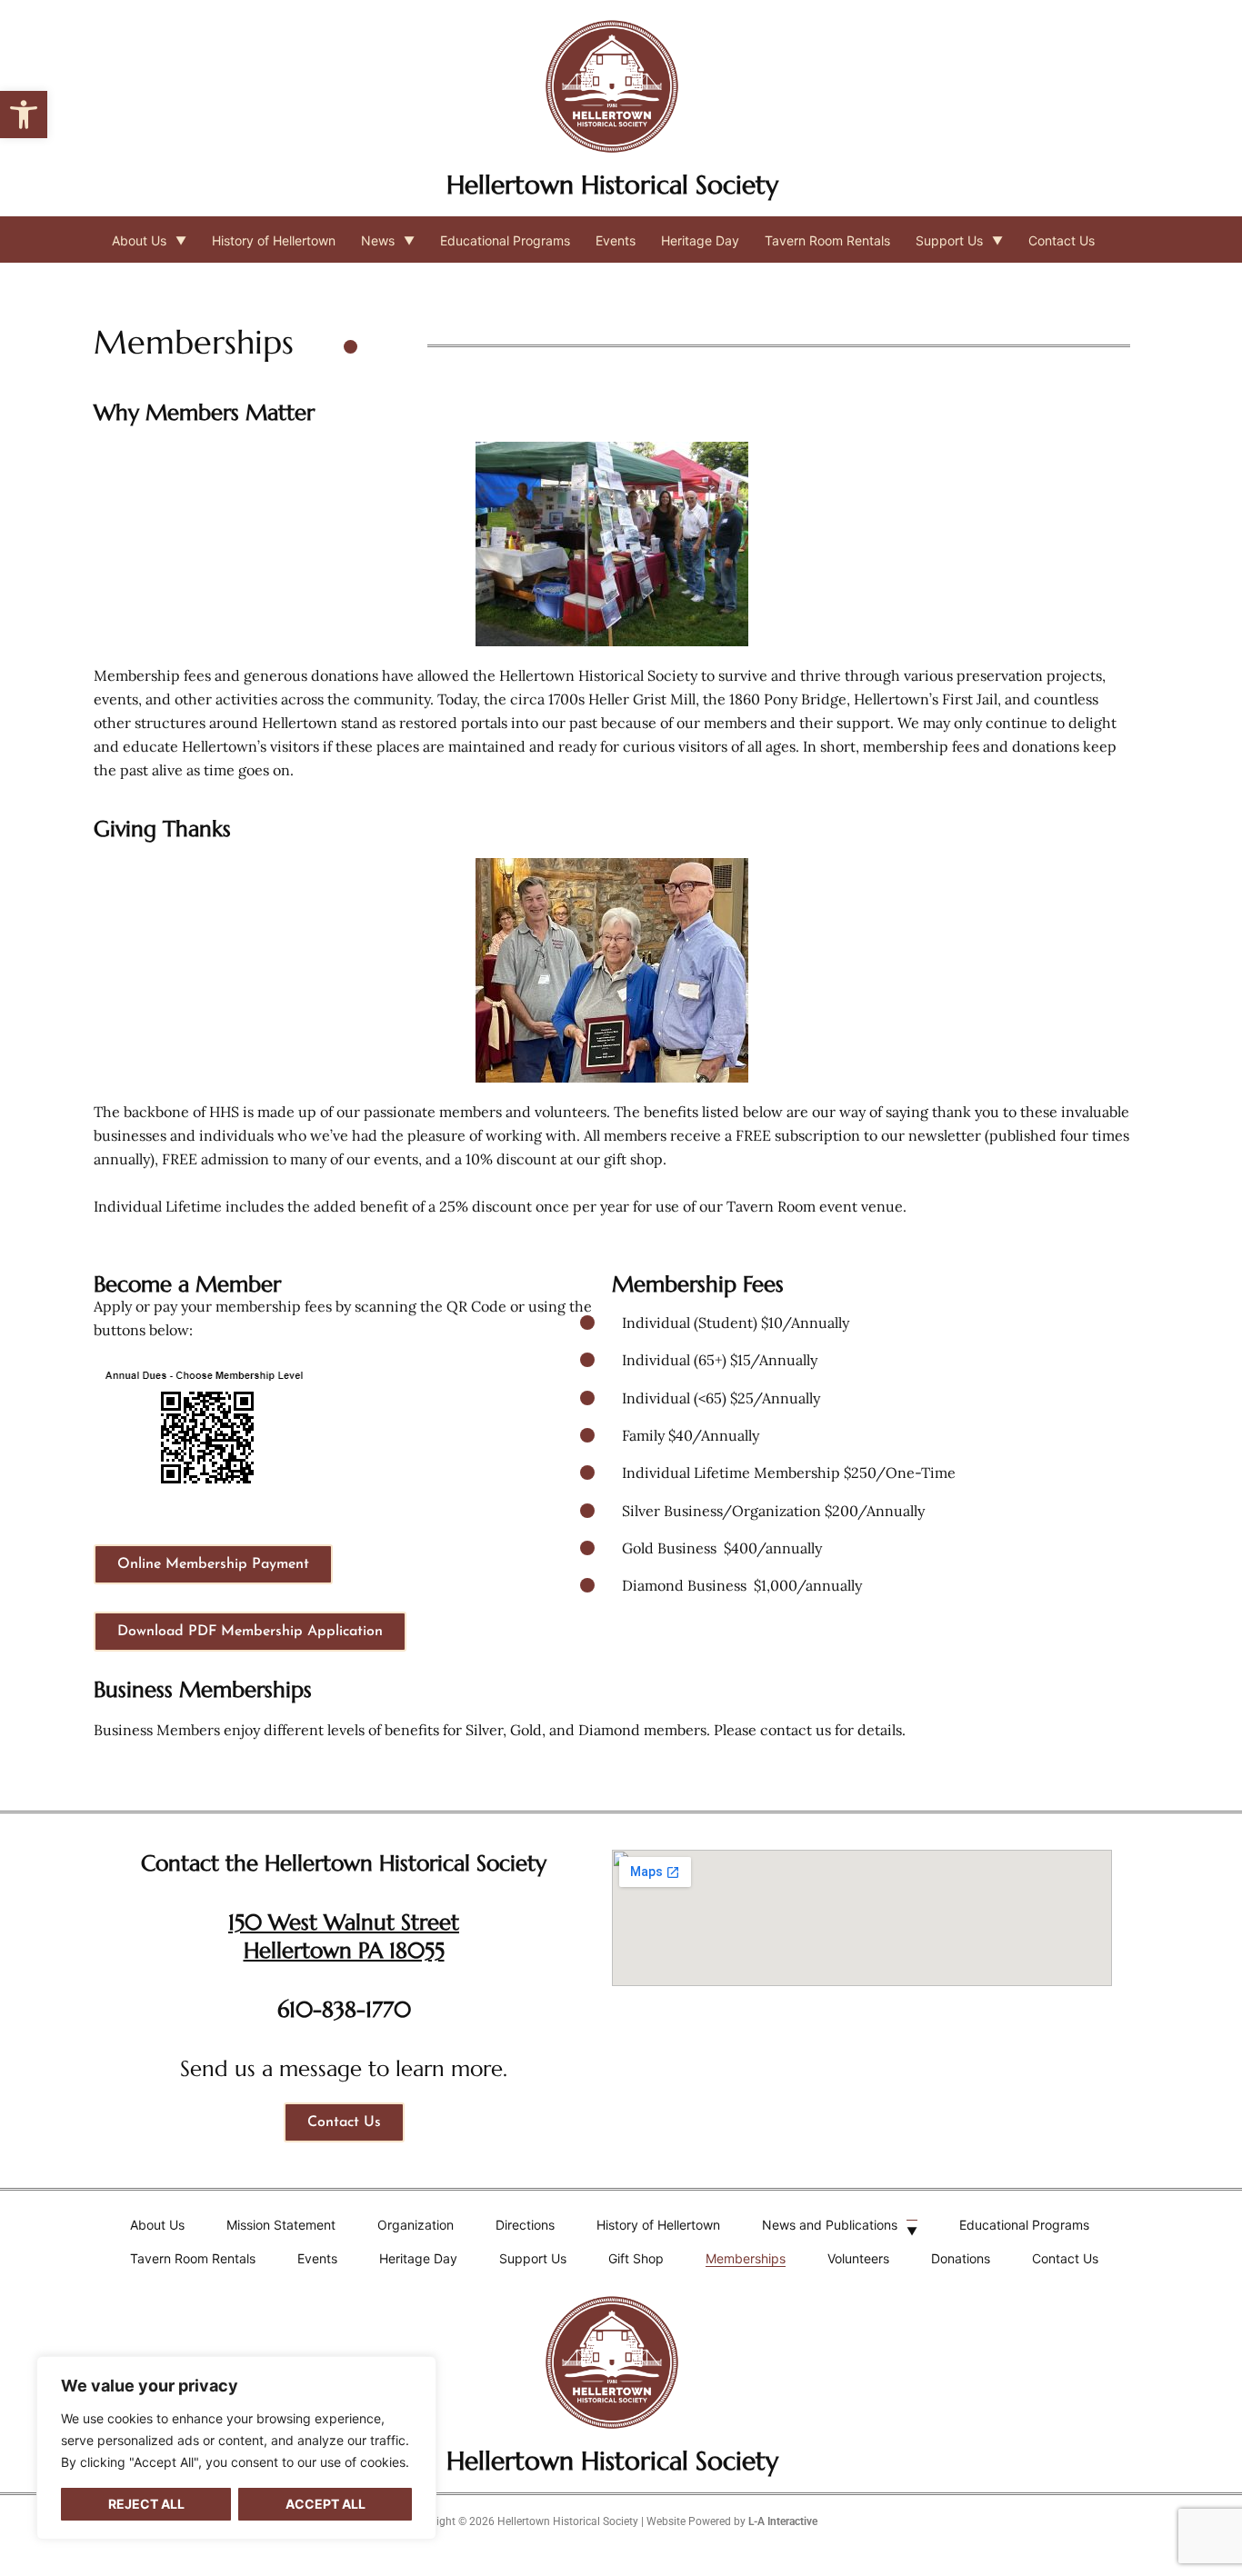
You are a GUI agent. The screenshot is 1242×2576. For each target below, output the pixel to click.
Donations (961, 2258)
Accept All (326, 2504)
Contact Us (1062, 240)
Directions (525, 2225)
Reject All (146, 2504)
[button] (24, 115)
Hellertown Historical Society (612, 185)
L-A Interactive (783, 2521)
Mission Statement (281, 2225)
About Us (139, 240)
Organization (416, 2225)
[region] (236, 2448)
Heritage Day (700, 240)
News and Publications (830, 2225)
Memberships (746, 2258)
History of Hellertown (274, 240)
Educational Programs (505, 240)
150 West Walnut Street (344, 1922)
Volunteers (858, 2258)
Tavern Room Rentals (827, 240)
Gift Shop (636, 2258)
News (378, 240)
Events (616, 240)
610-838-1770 (344, 2010)
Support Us (949, 240)
